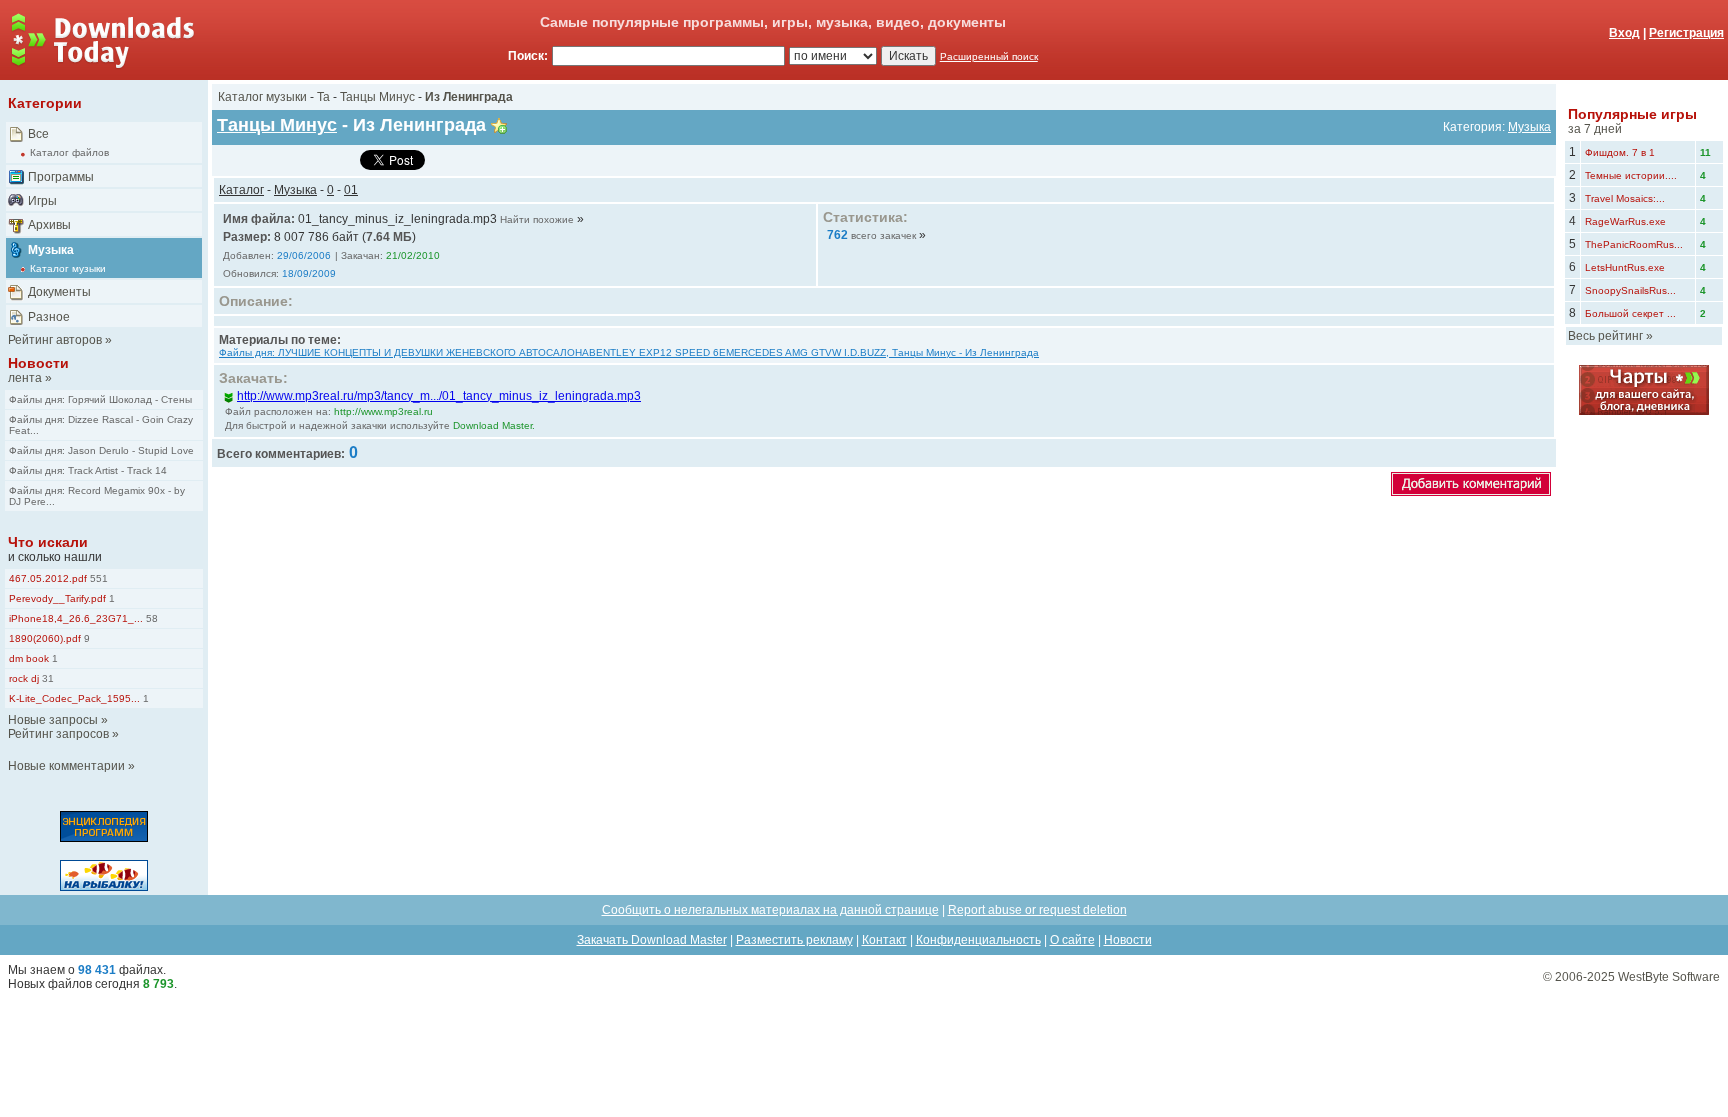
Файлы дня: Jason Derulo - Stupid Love (101, 450)
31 (46, 678)
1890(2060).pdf (45, 638)
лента (25, 378)
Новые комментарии (66, 766)
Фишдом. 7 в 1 (1620, 152)
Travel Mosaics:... (1625, 198)
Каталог (241, 190)
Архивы (49, 225)
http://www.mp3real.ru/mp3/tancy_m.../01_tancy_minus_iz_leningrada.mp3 (439, 396)
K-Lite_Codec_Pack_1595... (74, 698)
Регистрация (1686, 33)
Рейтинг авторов (55, 340)
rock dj (24, 678)
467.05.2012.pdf (48, 578)
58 (150, 618)
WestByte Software (1669, 977)
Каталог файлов (69, 152)
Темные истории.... (1631, 175)
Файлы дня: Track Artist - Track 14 (88, 470)
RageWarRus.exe (1625, 221)
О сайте (1072, 940)
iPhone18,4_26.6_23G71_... (76, 618)
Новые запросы (53, 720)
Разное (49, 317)
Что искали (48, 542)
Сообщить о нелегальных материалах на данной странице (770, 910)
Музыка (51, 250)
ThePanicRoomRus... (1634, 244)
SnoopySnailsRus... (1630, 290)
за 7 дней (1595, 129)
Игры (42, 201)
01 (351, 190)
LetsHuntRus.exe (1625, 267)
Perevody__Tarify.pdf (57, 598)
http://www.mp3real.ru (383, 411)
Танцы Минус (377, 97)
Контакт (884, 940)
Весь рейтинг (1605, 336)
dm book (29, 658)
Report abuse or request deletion (1037, 910)
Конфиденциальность (978, 940)
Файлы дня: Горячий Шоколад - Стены (100, 399)
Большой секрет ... (1630, 313)
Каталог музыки (68, 268)
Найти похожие (537, 219)
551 (97, 578)
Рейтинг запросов (58, 734)
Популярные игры (1632, 114)
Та (323, 97)
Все (38, 134)
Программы (61, 177)
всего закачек (883, 235)
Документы (59, 292)
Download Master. (494, 425)
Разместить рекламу (794, 940)
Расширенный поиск (989, 56)
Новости (38, 363)
